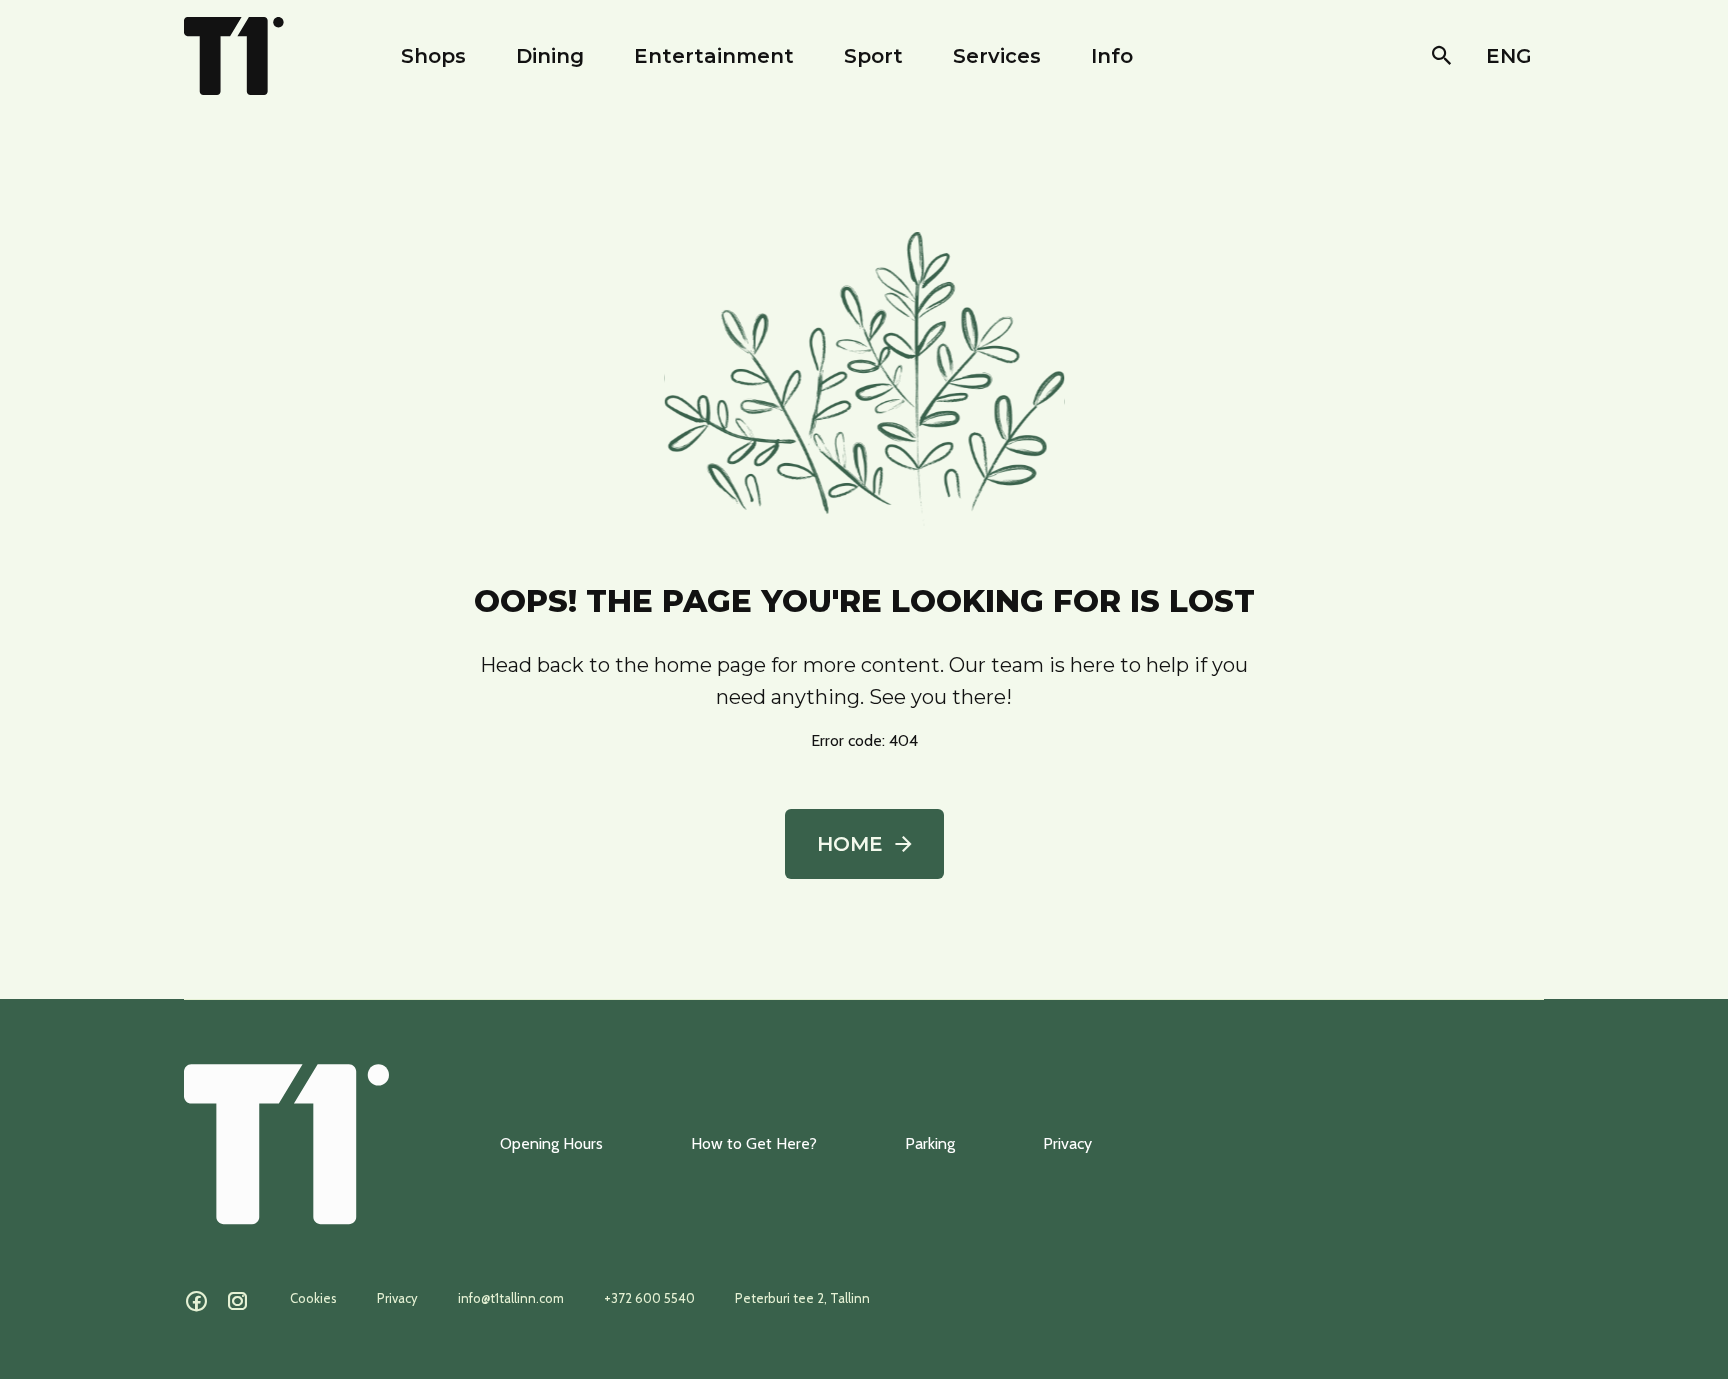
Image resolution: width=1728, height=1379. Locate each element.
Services (997, 56)
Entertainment (714, 56)
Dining (550, 56)
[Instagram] (237, 1302)
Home (850, 844)
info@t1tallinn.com (511, 1298)
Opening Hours (551, 1143)
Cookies (313, 1298)
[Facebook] (196, 1302)
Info (1112, 56)
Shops (433, 56)
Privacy (1067, 1143)
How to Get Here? (754, 1143)
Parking (930, 1143)
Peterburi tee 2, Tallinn (802, 1298)
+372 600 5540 (649, 1298)
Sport (873, 56)
